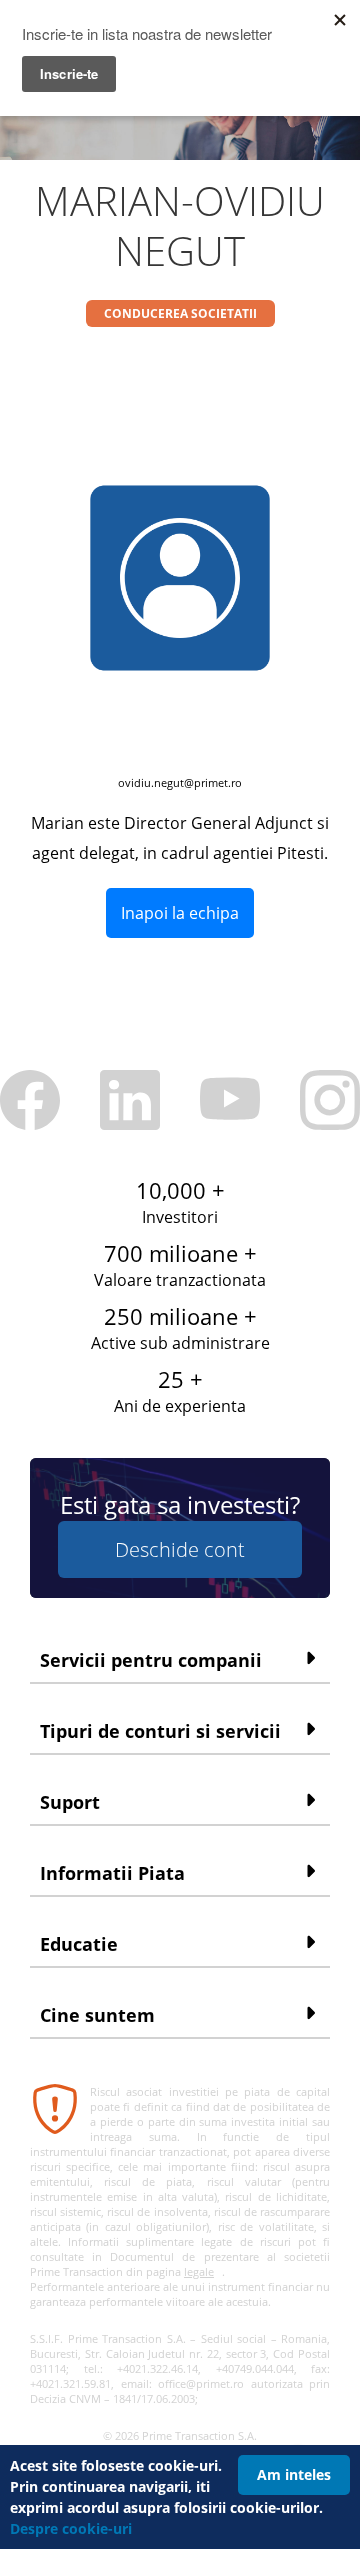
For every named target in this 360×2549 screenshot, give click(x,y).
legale (199, 2271)
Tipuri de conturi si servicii (160, 1731)
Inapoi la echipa (180, 913)
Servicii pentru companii (151, 1660)
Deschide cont (180, 1549)
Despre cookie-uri (71, 2528)
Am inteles (294, 2474)
